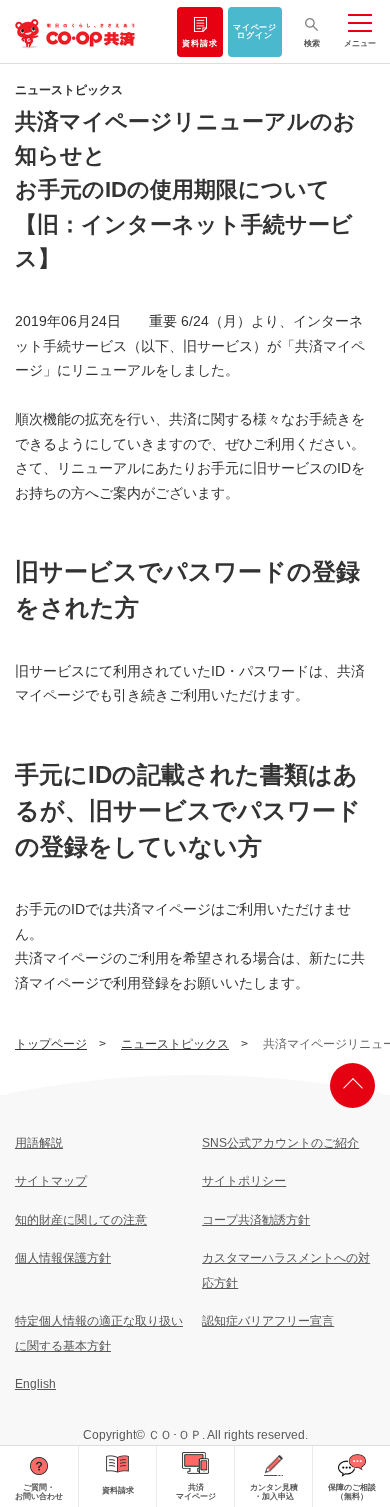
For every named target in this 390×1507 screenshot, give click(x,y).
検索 (312, 43)
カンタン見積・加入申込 (274, 1492)
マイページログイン (255, 32)
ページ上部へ (352, 1085)
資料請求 (199, 43)
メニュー (360, 43)
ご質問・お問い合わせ (39, 1492)
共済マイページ (196, 1492)
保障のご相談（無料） (352, 1492)
